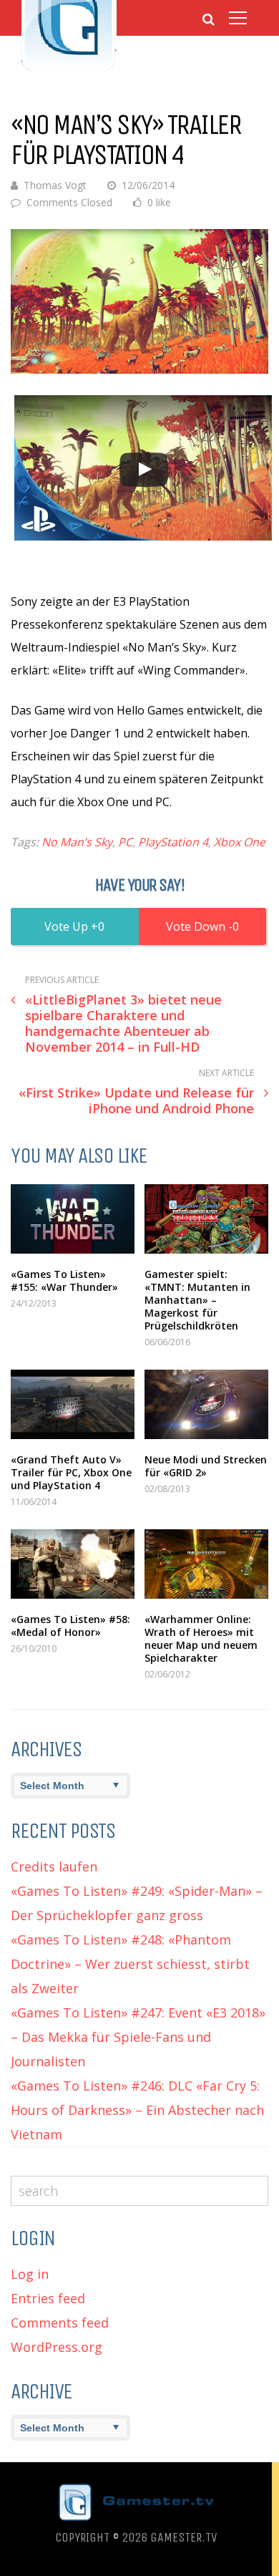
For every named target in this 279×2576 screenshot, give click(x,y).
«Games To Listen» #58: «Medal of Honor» (70, 1626)
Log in (30, 2274)
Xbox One (240, 842)
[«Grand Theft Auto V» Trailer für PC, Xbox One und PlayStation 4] (73, 1404)
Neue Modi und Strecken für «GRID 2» (206, 1466)
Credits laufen (54, 1866)
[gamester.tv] (69, 69)
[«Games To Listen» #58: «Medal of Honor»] (73, 1564)
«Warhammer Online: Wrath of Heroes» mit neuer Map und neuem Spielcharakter (201, 1638)
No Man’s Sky (77, 842)
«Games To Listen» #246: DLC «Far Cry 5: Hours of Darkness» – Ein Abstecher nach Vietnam (137, 2110)
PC (125, 842)
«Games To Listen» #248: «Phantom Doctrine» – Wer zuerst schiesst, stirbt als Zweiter (130, 1964)
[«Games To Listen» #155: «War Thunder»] (73, 1219)
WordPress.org (57, 2347)
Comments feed (60, 2323)
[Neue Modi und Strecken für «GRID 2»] (206, 1404)
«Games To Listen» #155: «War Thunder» (64, 1280)
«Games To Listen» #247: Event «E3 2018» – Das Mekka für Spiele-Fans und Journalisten (138, 2037)
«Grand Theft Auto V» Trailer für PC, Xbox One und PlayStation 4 (71, 1472)
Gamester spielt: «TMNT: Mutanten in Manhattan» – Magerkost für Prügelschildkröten (197, 1300)
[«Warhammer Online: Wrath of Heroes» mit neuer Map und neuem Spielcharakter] (206, 1564)
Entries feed (48, 2298)
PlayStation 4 (173, 842)
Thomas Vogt (55, 185)
